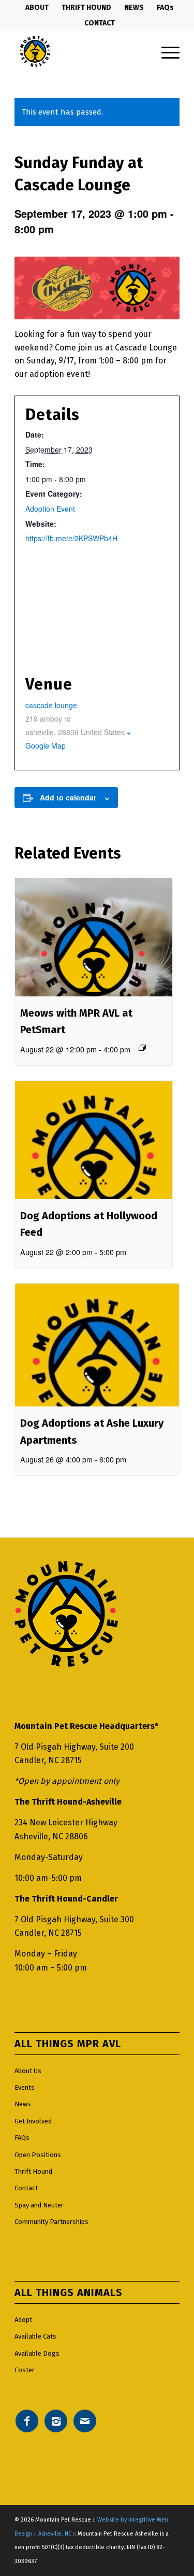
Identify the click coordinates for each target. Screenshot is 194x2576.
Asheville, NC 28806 (51, 1836)
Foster (25, 2370)
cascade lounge (51, 705)
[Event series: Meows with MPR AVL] (142, 1048)
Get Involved (33, 2121)
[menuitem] (37, 8)
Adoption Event (50, 509)
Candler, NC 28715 (48, 1760)
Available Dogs (37, 2353)
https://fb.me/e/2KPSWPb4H (71, 538)
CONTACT (100, 23)
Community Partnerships (51, 2222)
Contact (26, 2188)
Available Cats (35, 2336)
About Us (28, 2071)
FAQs (22, 2138)
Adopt (23, 2320)
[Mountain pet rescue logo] (80, 51)
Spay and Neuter (39, 2205)
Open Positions (38, 2155)
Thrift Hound (33, 2171)
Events (25, 2087)
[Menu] (165, 51)
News (23, 2104)
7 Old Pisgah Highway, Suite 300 (74, 1919)
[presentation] (94, 937)
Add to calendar (68, 797)
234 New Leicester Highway (66, 1822)
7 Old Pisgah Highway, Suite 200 (74, 1747)
